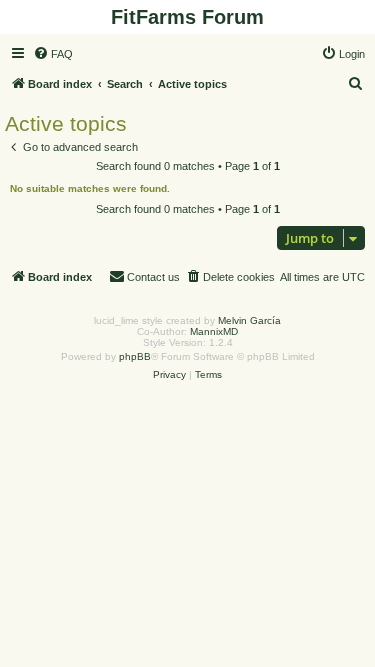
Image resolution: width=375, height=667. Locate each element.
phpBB (135, 356)
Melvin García (249, 320)
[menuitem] (53, 54)
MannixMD (214, 331)
